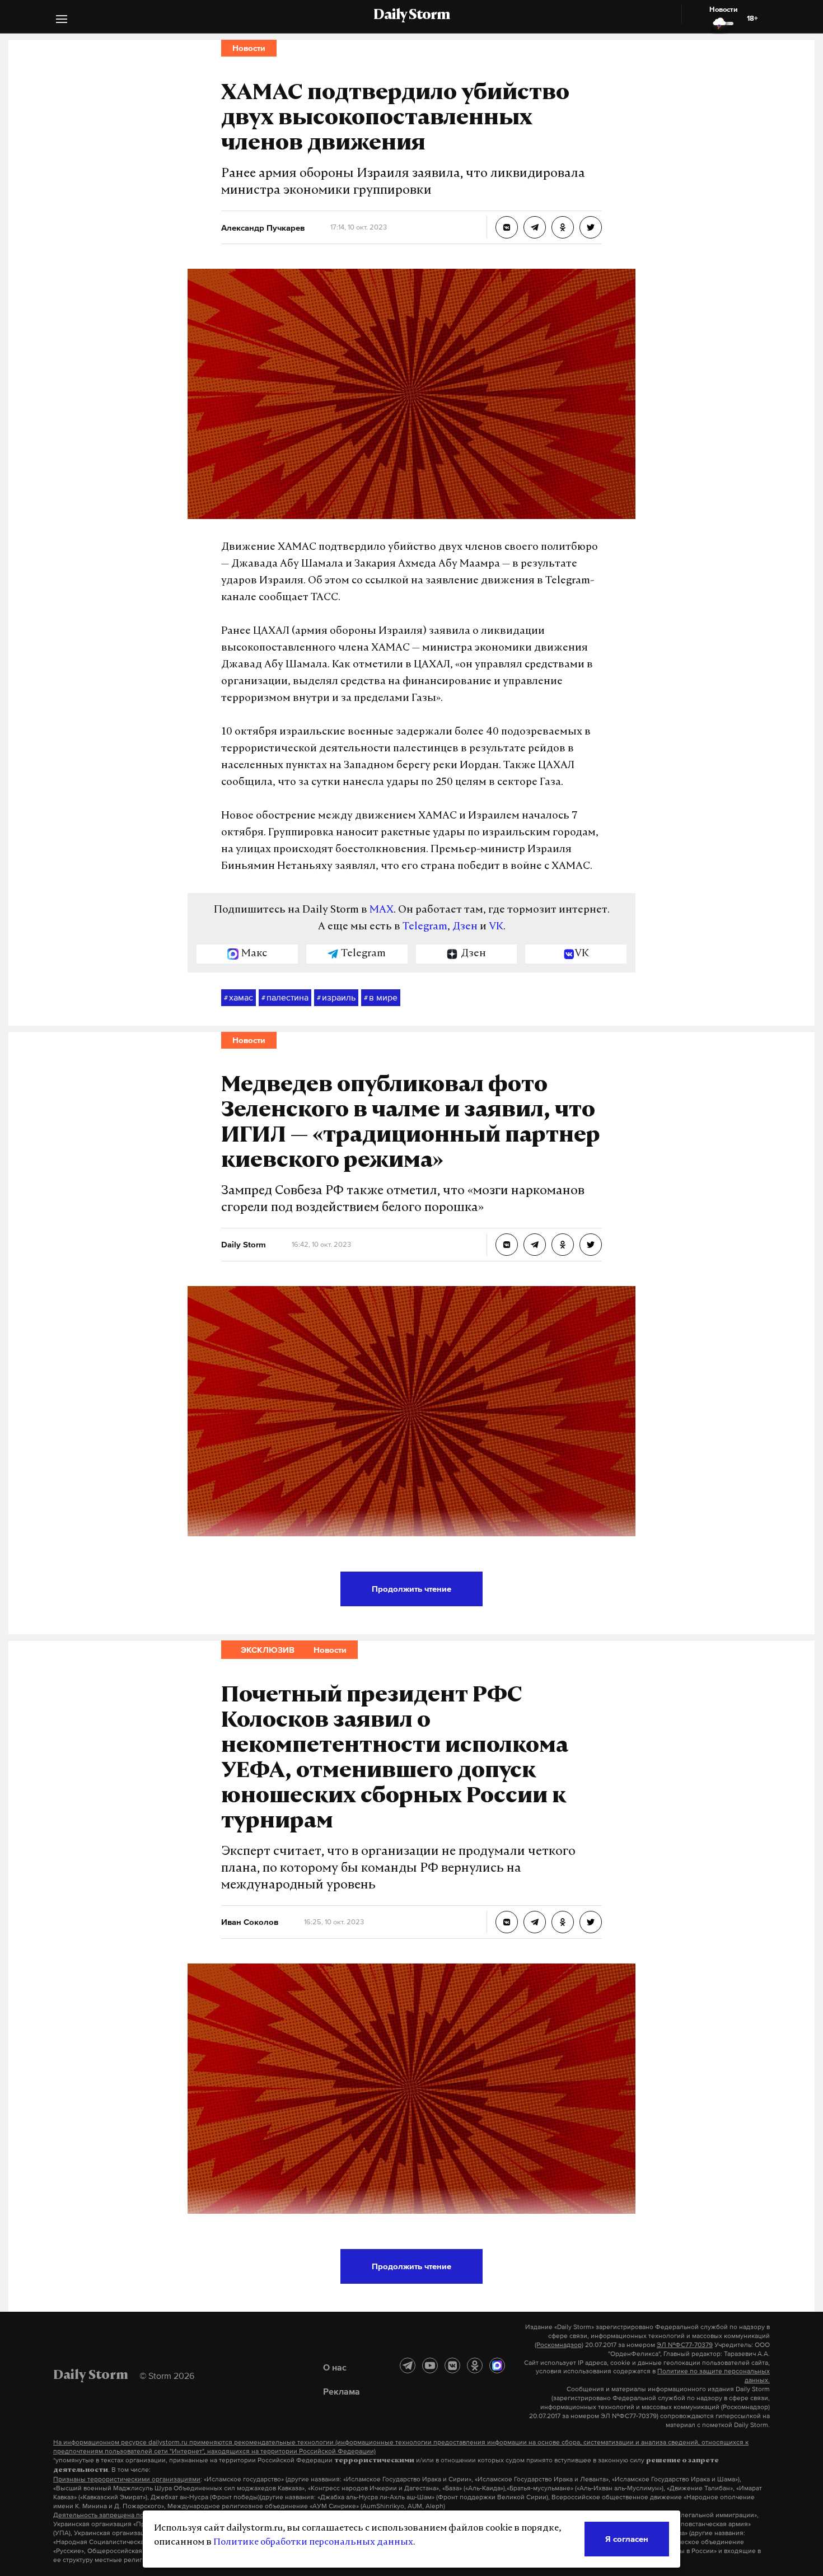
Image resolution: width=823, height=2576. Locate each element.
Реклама (342, 2391)
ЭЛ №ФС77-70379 (685, 2345)
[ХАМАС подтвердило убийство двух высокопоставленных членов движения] (507, 227)
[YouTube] (430, 2365)
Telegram (425, 927)
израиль (336, 997)
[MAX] (497, 2365)
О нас (335, 2367)
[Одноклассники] (475, 2365)
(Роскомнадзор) (559, 2345)
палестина (285, 997)
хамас (239, 997)
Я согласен (627, 2539)
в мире (381, 997)
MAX (382, 910)
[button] (62, 20)
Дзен (465, 927)
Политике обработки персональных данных (313, 2542)
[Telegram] (408, 2365)
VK (496, 927)
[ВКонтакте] (452, 2365)
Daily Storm (411, 16)
